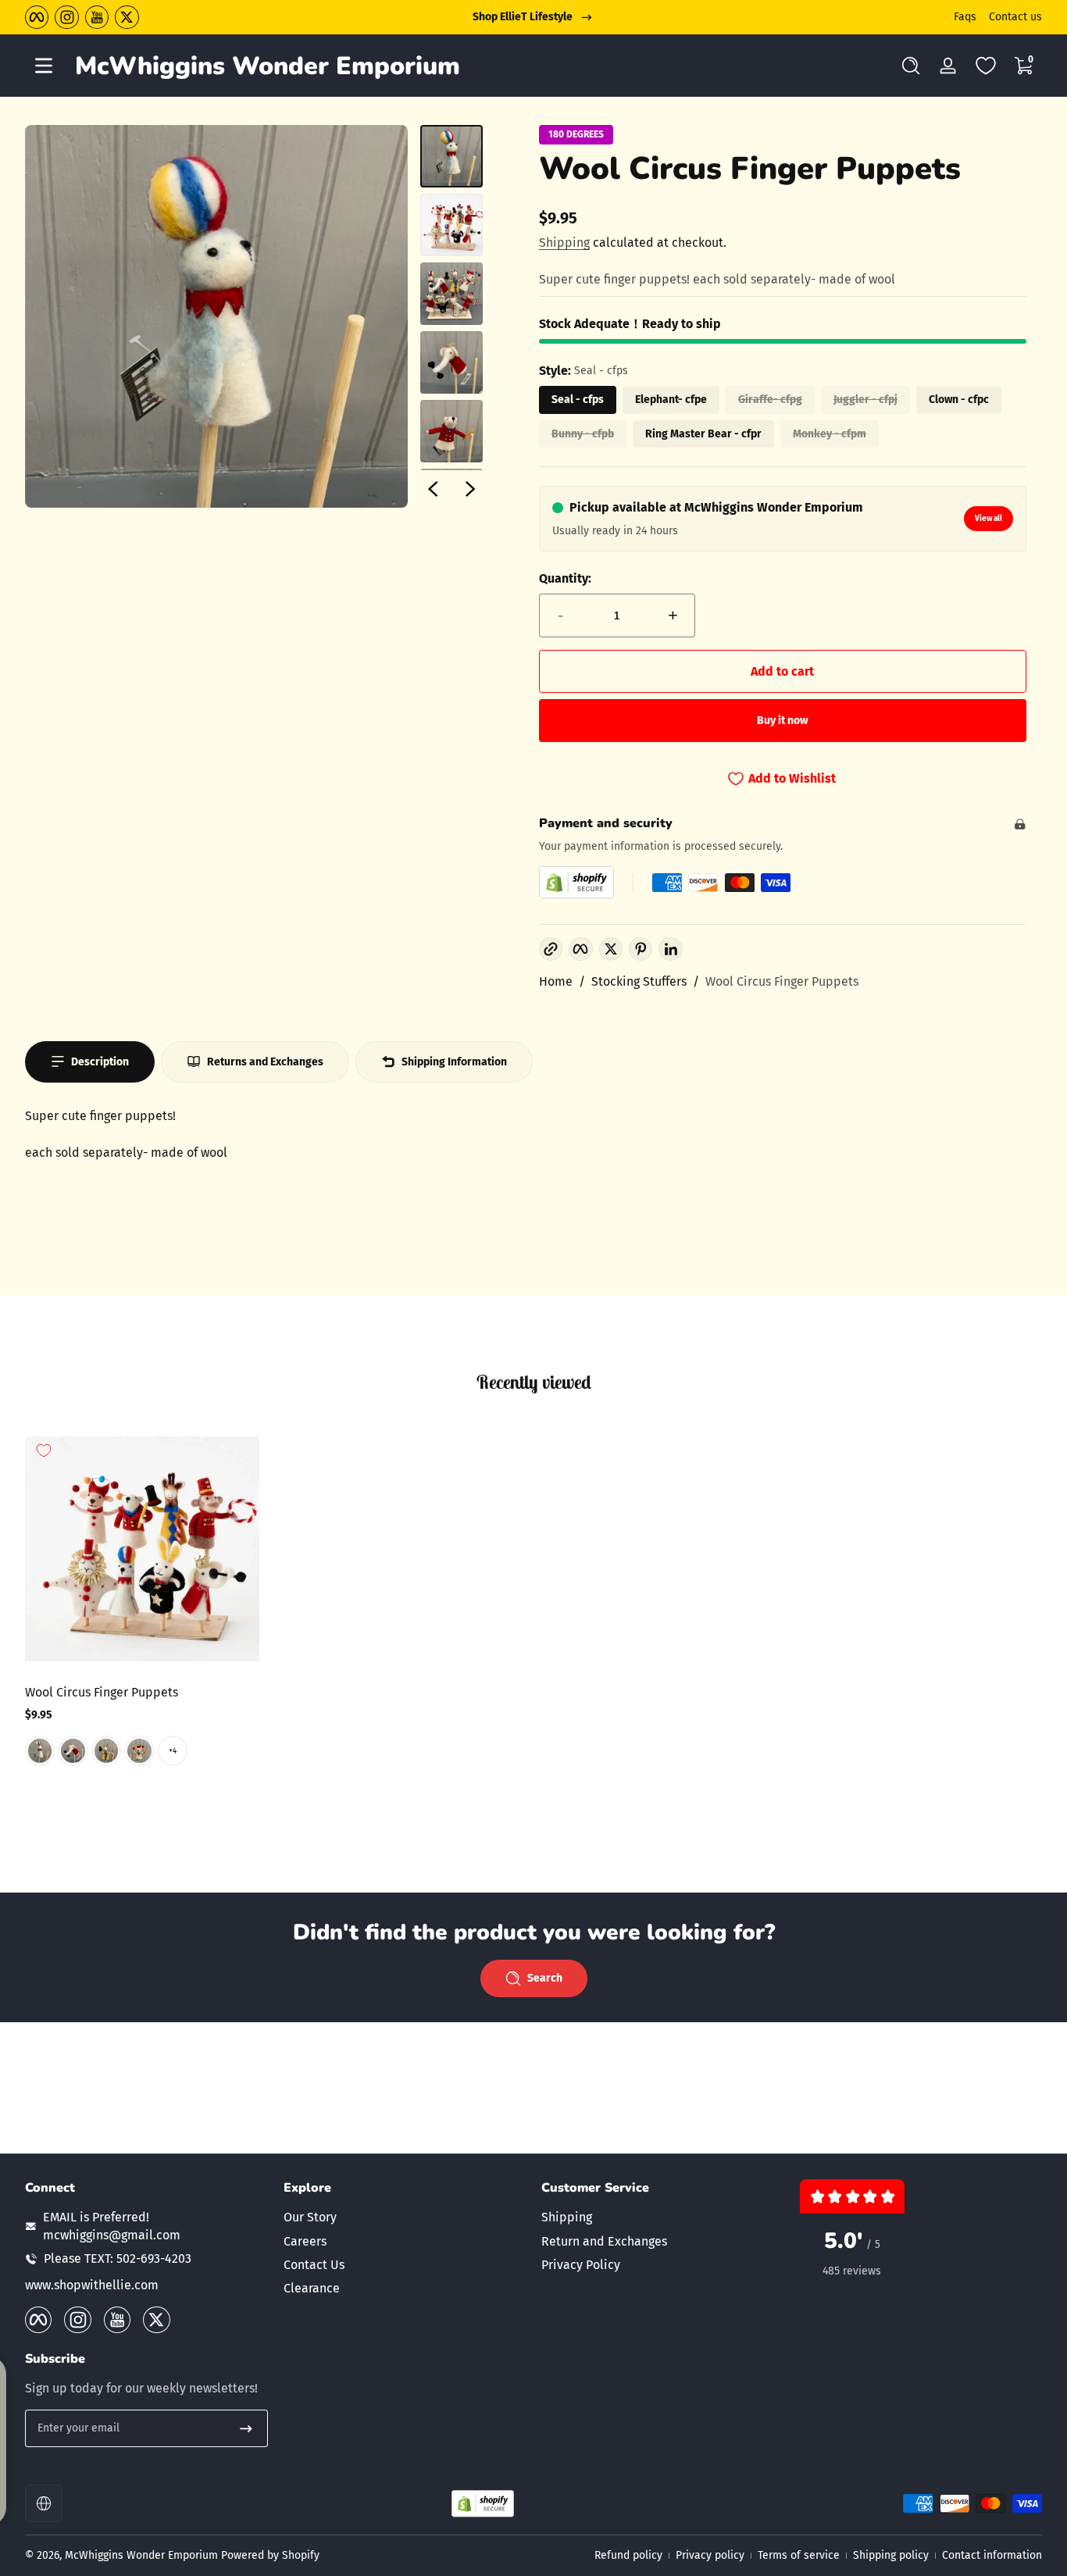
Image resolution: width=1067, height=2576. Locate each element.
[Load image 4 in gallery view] (451, 362)
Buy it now (782, 721)
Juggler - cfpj (865, 400)
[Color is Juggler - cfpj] (139, 1750)
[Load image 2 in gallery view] (451, 225)
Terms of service (799, 2555)
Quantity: (565, 578)
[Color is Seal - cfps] (40, 1750)
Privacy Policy (581, 2265)
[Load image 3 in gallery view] (451, 294)
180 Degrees (576, 134)
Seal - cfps (578, 400)
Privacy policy (710, 2555)
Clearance (312, 2288)
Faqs (965, 17)
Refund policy (628, 2555)
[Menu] (44, 66)
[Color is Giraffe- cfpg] (106, 1750)
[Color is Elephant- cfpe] (73, 1750)
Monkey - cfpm (830, 434)
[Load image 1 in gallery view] (451, 156)
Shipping (564, 243)
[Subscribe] (246, 2428)
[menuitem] (405, 2217)
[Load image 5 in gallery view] (451, 431)
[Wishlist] (986, 66)
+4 (173, 1750)
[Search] (911, 66)
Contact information (992, 2555)
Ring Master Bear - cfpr (703, 434)
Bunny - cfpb (583, 434)
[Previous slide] (433, 489)
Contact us (1015, 17)
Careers (305, 2241)
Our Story (310, 2217)
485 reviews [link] (852, 2271)
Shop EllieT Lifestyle (523, 17)
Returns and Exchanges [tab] (265, 1062)
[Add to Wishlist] (44, 1450)
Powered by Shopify (270, 2555)
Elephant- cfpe (671, 400)
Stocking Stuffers (639, 981)
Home (556, 981)
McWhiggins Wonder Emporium (143, 2555)
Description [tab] (100, 1062)
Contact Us (314, 2265)
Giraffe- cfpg (770, 400)
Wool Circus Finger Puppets (782, 981)
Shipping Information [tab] (454, 1062)
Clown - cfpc (959, 400)
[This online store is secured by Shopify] (576, 882)
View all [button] (988, 519)
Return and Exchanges (604, 2241)
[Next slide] (470, 489)
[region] (533, 17)
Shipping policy (891, 2555)
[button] (911, 66)
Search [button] (545, 1978)
